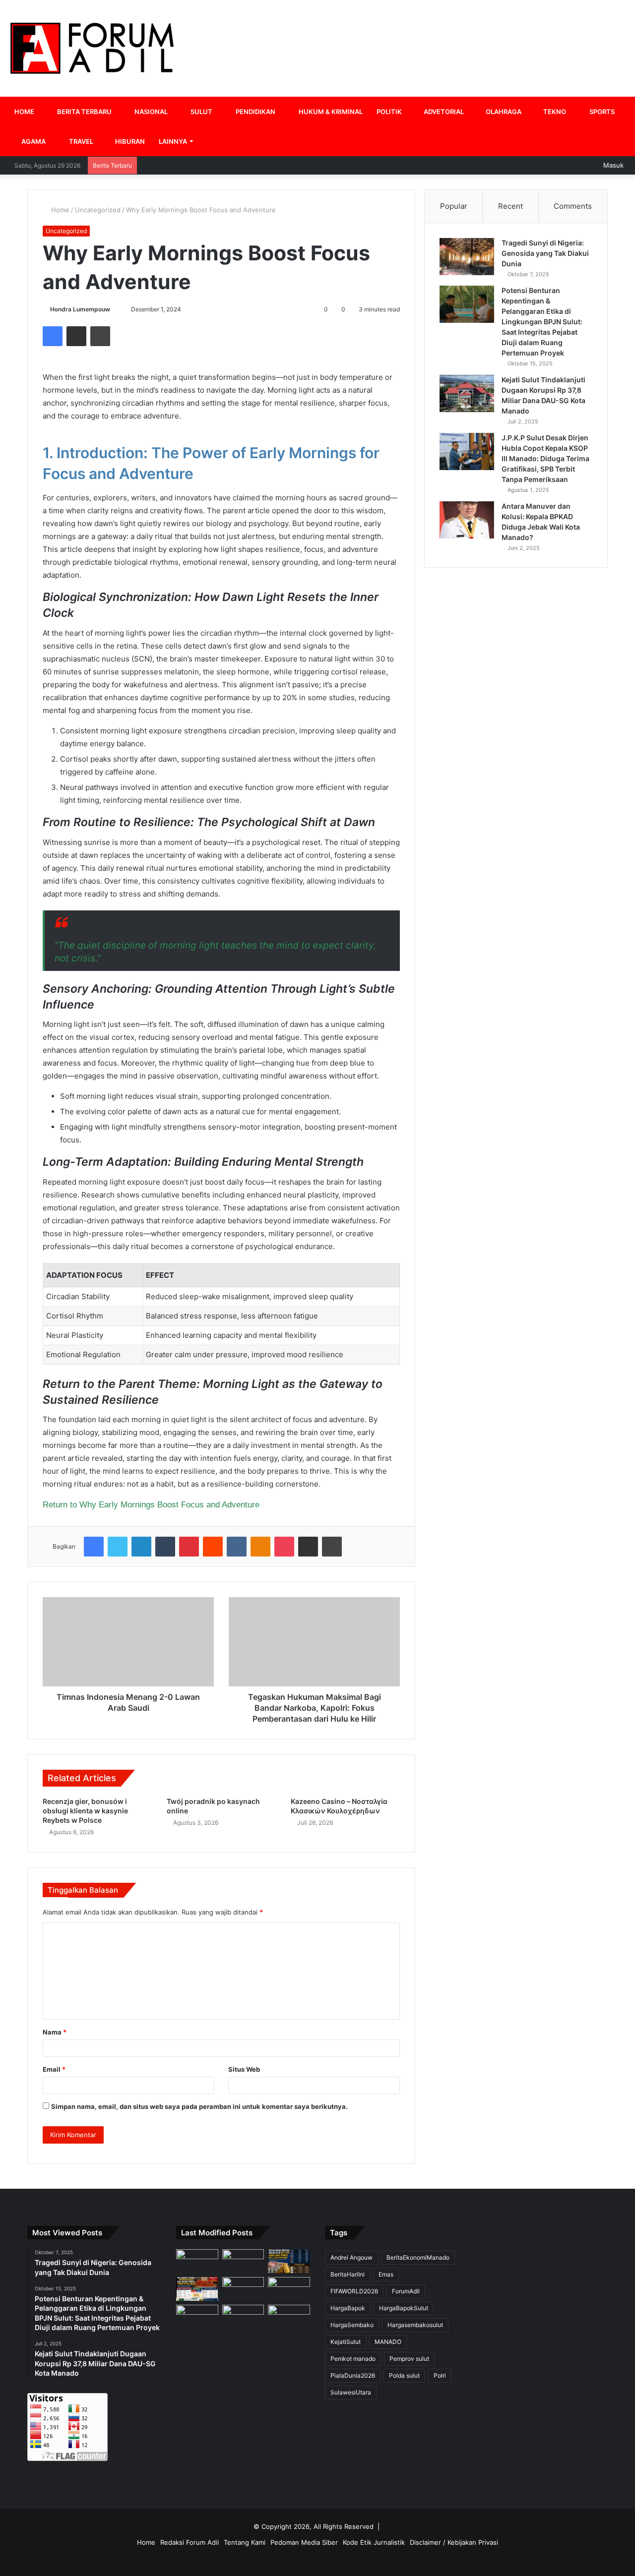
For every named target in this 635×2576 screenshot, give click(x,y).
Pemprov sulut (409, 2359)
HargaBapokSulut (404, 2308)
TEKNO (554, 112)
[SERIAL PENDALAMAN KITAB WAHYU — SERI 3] (197, 2317)
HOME (24, 112)
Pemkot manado (353, 2359)
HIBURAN (129, 141)
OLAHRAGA (503, 112)
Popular (454, 206)
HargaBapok (348, 2308)
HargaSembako (352, 2325)
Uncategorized (98, 210)
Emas (386, 2274)
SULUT (201, 112)
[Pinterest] (189, 1547)
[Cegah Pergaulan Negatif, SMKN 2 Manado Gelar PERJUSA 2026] (243, 2261)
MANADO (388, 2342)
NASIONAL (150, 112)
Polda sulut (404, 2375)
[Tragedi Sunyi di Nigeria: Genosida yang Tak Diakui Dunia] (467, 257)
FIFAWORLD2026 (354, 2291)
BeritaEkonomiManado (418, 2257)
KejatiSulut (346, 2342)
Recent (510, 206)
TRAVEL (80, 141)
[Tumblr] (165, 1547)
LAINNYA (173, 141)
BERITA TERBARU (84, 112)
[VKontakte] (237, 1547)
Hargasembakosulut (415, 2325)
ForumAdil (406, 2291)
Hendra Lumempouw (80, 309)
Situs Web (244, 2069)
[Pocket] (284, 1547)
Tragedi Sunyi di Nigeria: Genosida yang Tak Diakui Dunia (545, 253)
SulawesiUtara (351, 2392)
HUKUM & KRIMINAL (330, 112)
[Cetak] (100, 336)
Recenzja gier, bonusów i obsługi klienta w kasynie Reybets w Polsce (85, 1811)
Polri (440, 2375)
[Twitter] (118, 1547)
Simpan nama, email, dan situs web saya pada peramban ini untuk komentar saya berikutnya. (199, 2106)
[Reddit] (213, 1547)
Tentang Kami (245, 2542)
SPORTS (601, 112)
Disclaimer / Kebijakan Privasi (454, 2542)
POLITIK (389, 112)
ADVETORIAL (443, 112)
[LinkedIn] (141, 1547)
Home (59, 210)
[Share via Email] (76, 336)
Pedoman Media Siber (304, 2542)
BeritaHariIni (348, 2274)
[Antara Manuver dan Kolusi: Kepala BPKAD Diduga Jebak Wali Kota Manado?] (467, 520)
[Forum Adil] (93, 48)
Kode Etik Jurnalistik (374, 2542)
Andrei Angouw (351, 2257)
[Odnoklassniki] (260, 1547)
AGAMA (33, 141)
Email (54, 2069)
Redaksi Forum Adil (190, 2542)
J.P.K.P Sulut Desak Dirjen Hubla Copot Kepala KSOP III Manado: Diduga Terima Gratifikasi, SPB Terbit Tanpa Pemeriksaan (545, 458)
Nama (55, 2032)
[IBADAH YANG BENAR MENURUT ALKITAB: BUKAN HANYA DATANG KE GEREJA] (197, 2261)
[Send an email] (115, 309)
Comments (573, 206)
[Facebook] (53, 336)
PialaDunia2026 (353, 2375)
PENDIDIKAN (255, 112)
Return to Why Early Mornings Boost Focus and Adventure (151, 1504)
